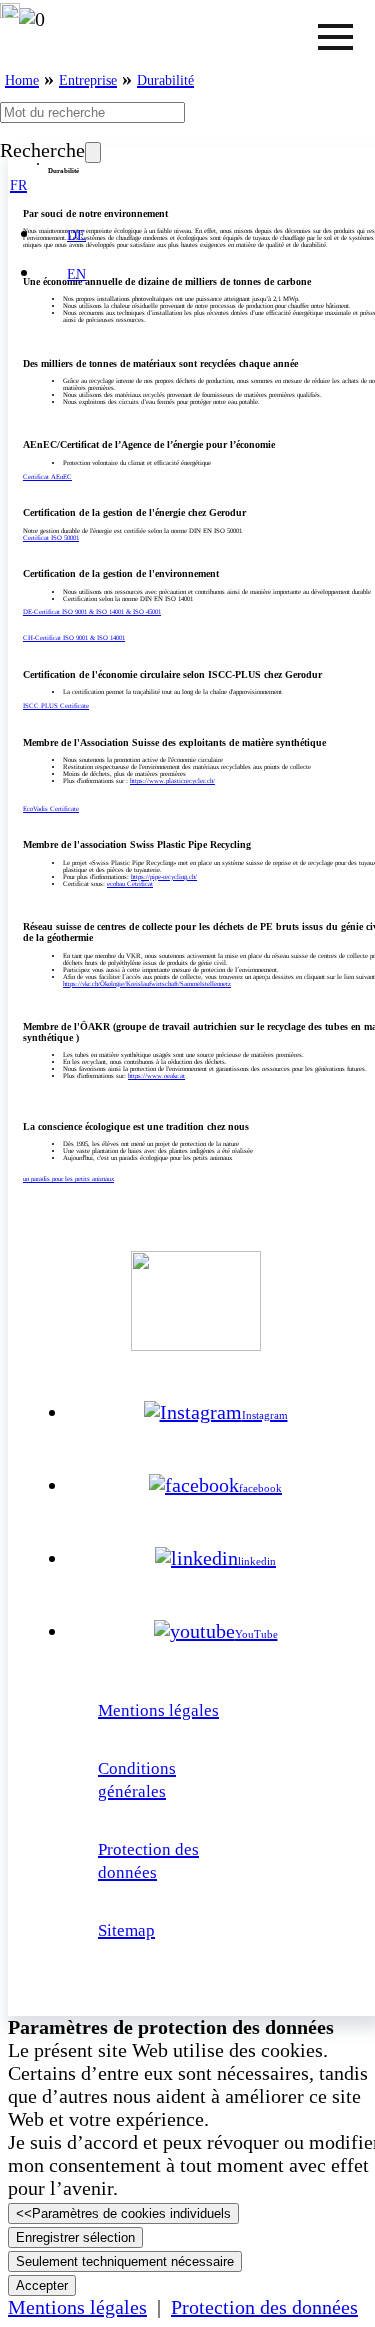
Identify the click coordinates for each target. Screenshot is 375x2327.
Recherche (42, 150)
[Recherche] (93, 152)
